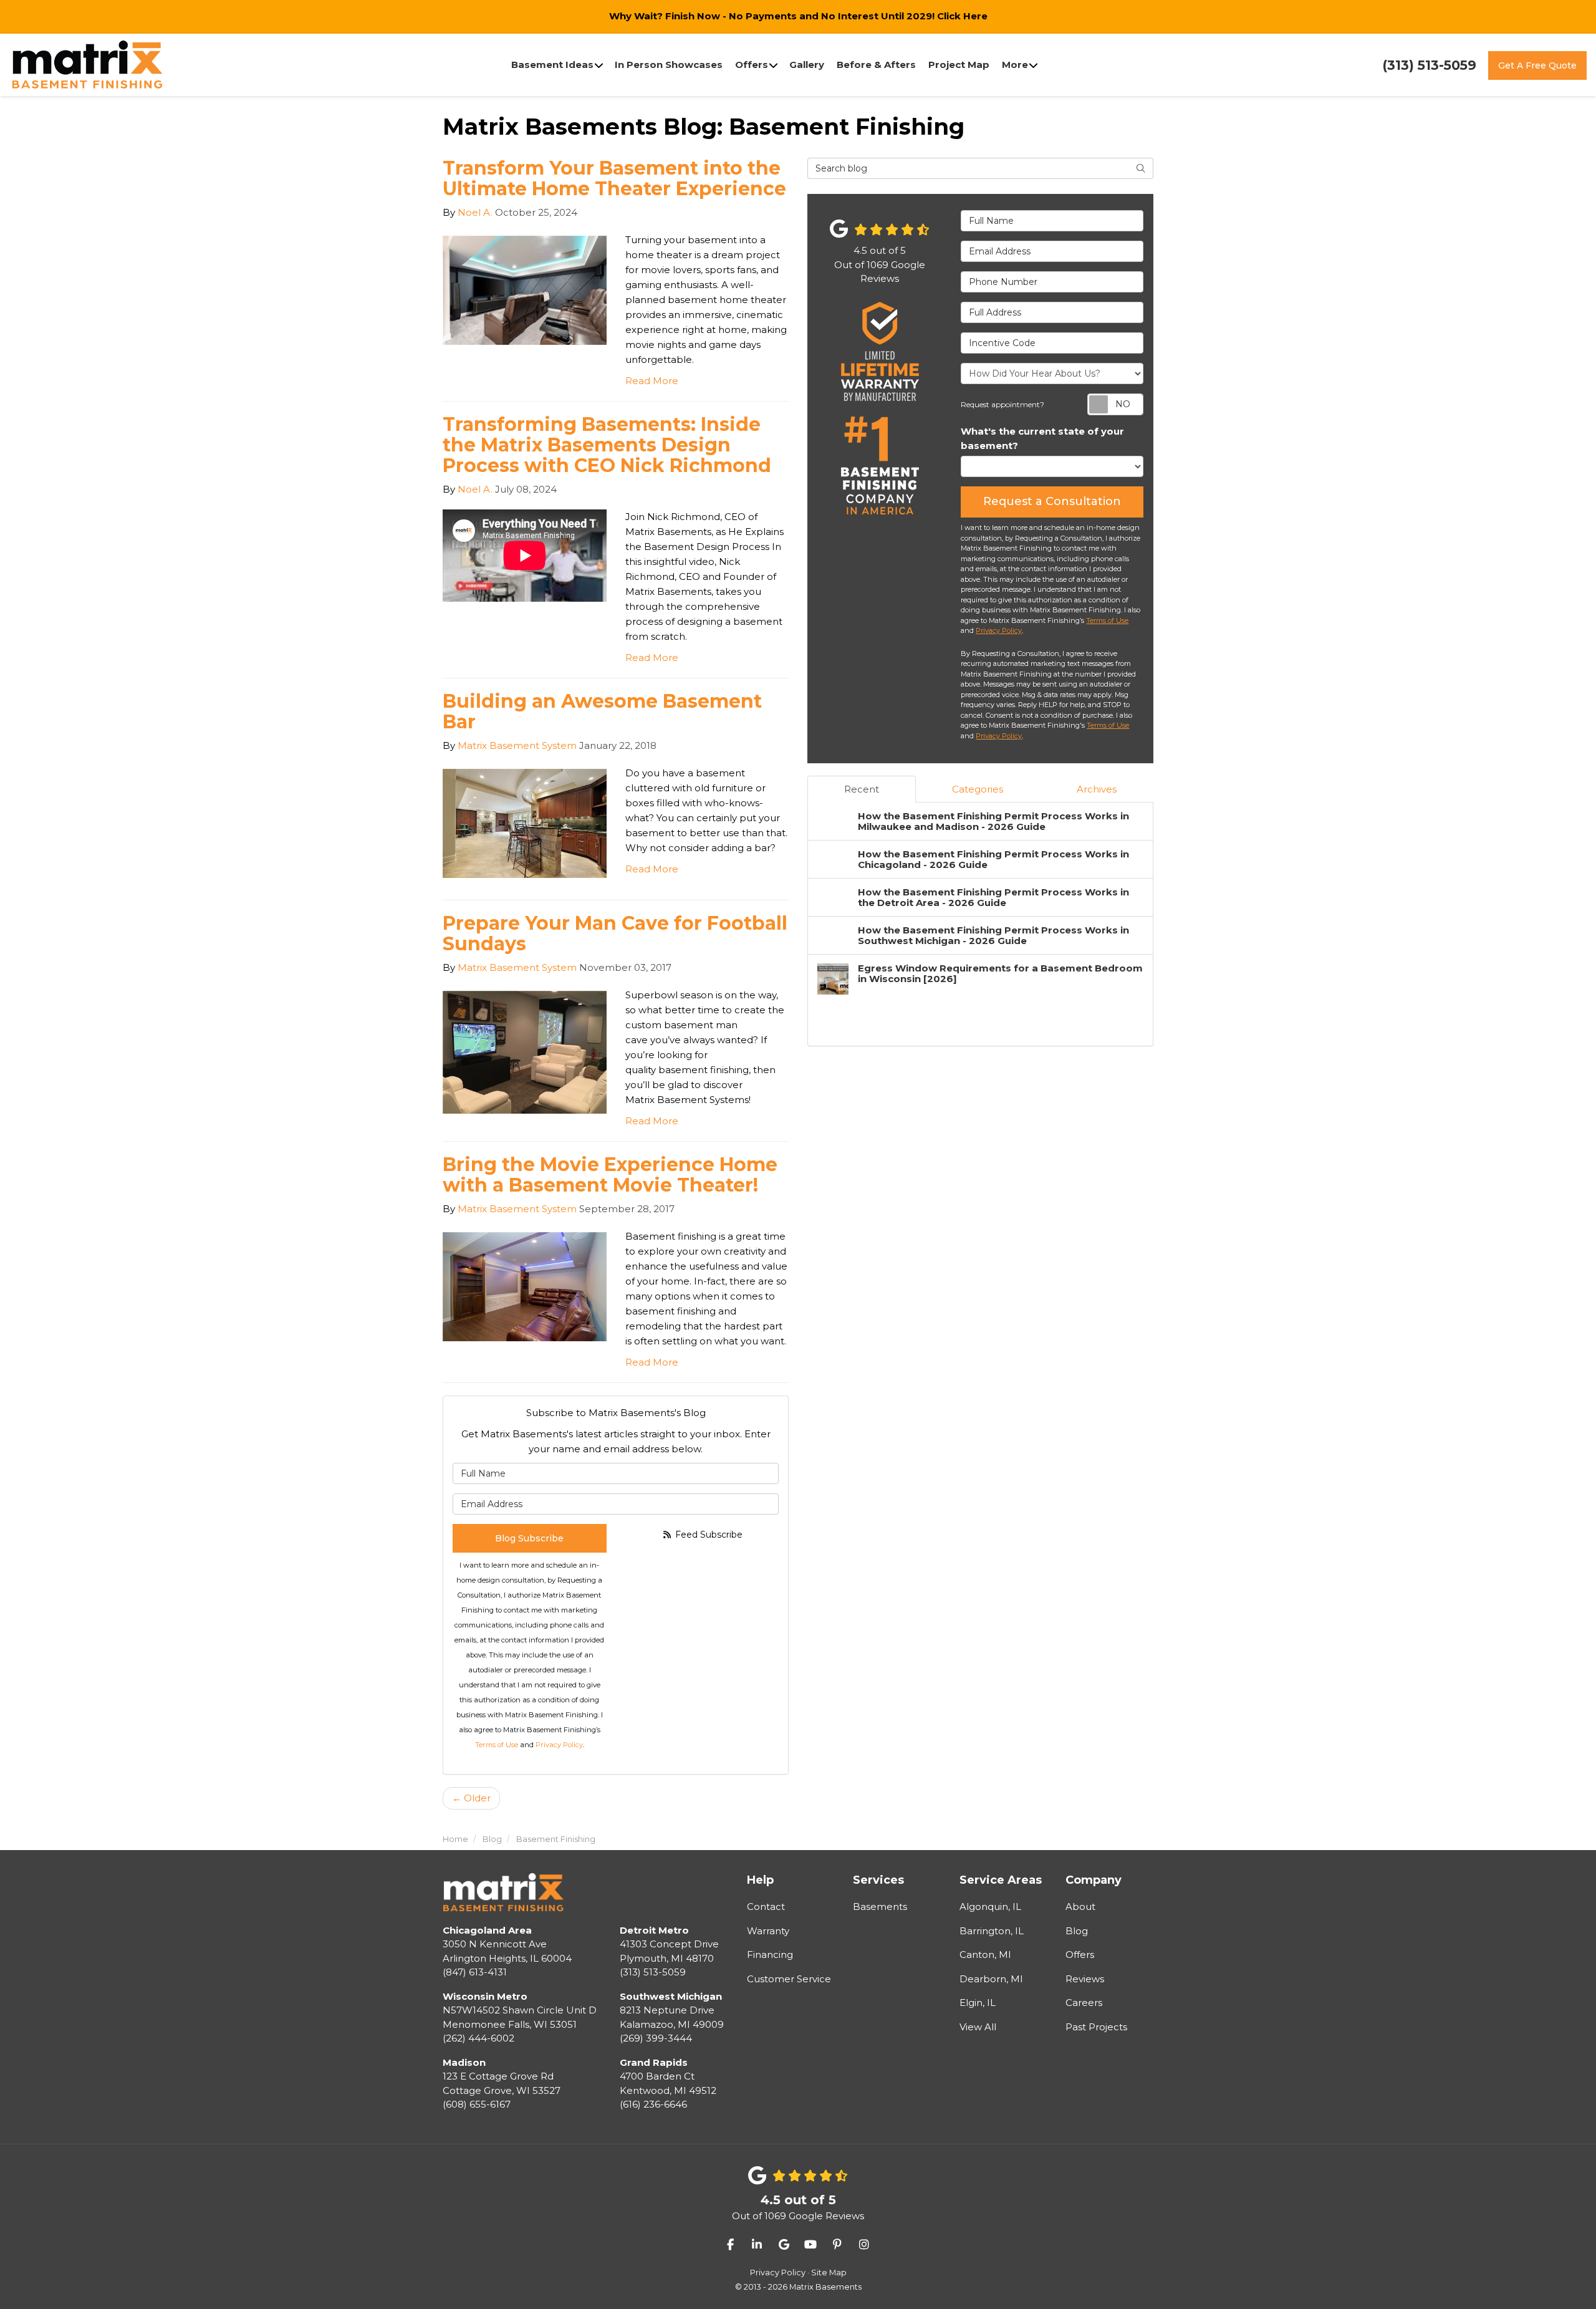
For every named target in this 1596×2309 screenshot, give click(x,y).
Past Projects (1096, 2027)
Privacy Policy (559, 1745)
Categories (978, 789)
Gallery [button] (807, 65)
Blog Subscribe (529, 1538)
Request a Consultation (1052, 501)
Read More (652, 381)
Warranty (768, 1931)
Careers (1084, 2003)
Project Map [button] (959, 65)
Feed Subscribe (708, 1535)
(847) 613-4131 (507, 1951)
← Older (471, 1798)
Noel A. (475, 212)
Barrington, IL (992, 1931)
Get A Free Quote (1537, 65)
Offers (1080, 1955)
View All (978, 2027)
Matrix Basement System (517, 745)
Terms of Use (497, 1745)
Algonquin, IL (990, 1906)
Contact (766, 1906)
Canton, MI (985, 1955)
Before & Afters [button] (876, 65)
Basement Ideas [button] (552, 65)
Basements (880, 1906)
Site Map (829, 2273)
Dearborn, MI (991, 1979)
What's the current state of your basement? (1042, 438)
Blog (1077, 1931)
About (1080, 1906)
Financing (770, 1955)
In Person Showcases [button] (669, 65)
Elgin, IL (978, 2003)
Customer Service (789, 1979)
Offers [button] (752, 65)
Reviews (1085, 1979)
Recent (862, 789)
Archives (1097, 789)
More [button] (1015, 65)
